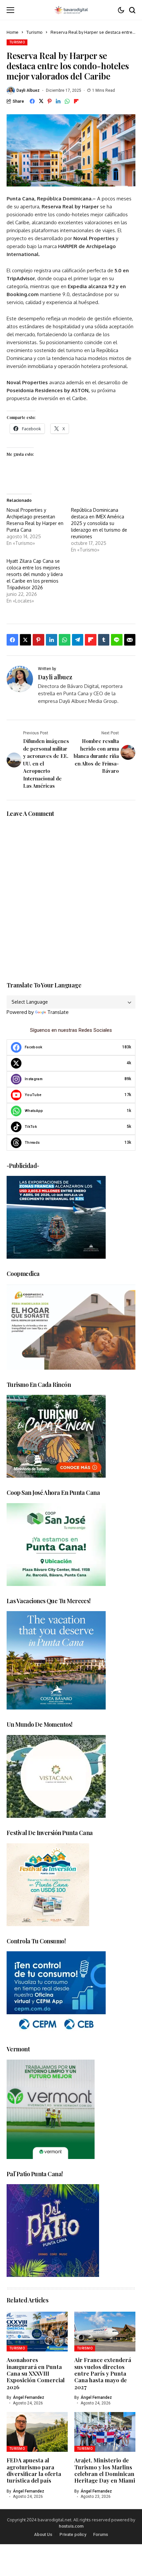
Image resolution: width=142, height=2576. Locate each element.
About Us (43, 2534)
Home (13, 32)
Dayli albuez (28, 90)
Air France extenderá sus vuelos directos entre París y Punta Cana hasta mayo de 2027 (103, 2373)
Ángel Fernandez (29, 2397)
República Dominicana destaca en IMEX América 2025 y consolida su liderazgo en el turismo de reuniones (99, 523)
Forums (101, 2534)
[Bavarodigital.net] (71, 10)
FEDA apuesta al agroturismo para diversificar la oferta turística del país (34, 2470)
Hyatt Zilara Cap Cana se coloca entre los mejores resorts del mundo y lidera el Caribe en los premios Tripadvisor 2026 (35, 574)
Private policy (73, 2534)
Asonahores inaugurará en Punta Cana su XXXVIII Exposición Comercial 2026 (36, 2373)
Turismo (35, 32)
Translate (58, 1012)
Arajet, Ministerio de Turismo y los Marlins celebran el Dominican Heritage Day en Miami (105, 2470)
